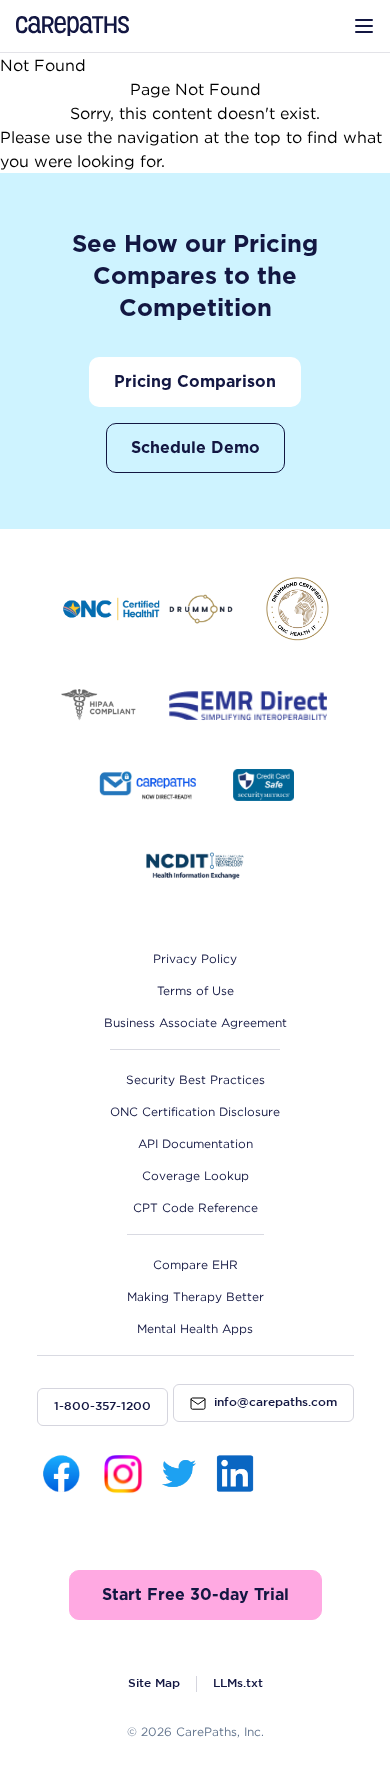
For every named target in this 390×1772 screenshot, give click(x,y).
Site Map (154, 1683)
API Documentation (195, 1143)
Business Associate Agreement (195, 1022)
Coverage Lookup (195, 1175)
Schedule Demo (195, 448)
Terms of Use (195, 990)
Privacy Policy (195, 958)
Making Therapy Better (195, 1296)
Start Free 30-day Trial (195, 1595)
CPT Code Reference (195, 1207)
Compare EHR (195, 1264)
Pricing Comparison (195, 382)
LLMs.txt (238, 1683)
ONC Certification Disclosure (195, 1111)
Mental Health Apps (195, 1328)
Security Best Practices (195, 1079)
